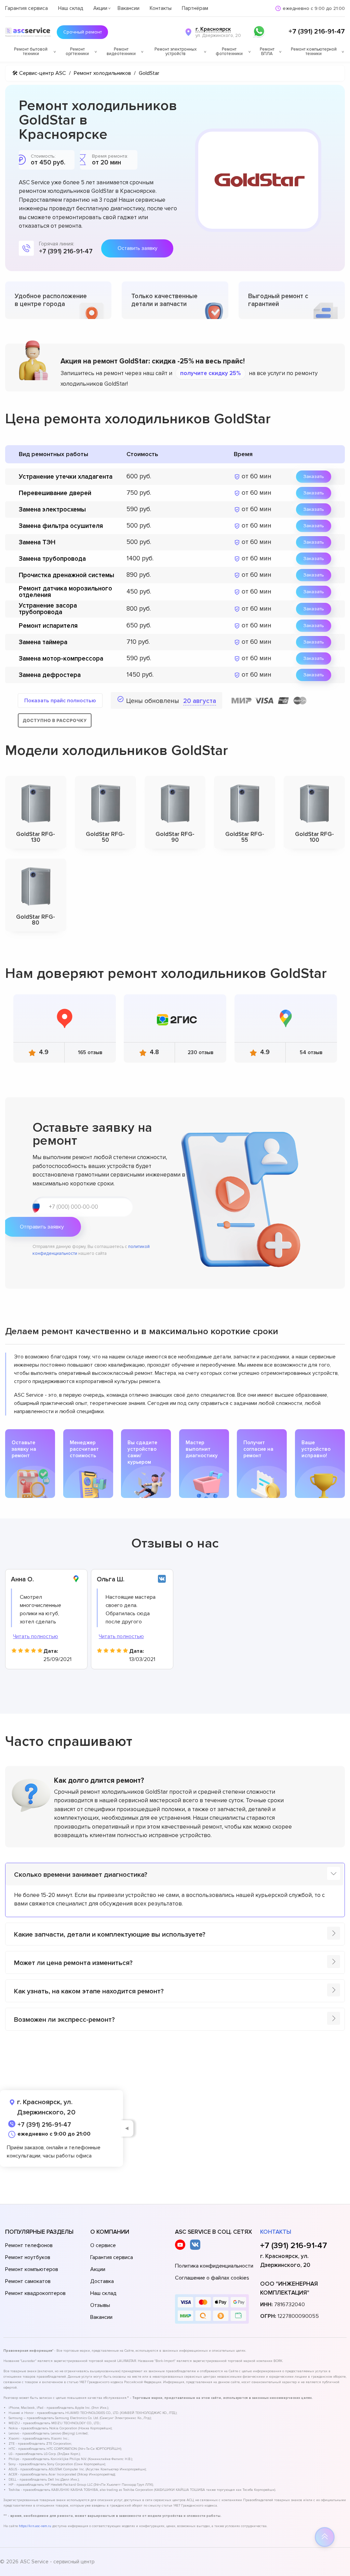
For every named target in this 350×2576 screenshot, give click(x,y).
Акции (100, 8)
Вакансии (129, 8)
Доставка (102, 2281)
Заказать (314, 476)
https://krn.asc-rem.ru (35, 2526)
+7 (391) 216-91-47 (317, 31)
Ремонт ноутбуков (28, 2257)
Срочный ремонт (83, 32)
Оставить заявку (137, 248)
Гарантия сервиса (26, 8)
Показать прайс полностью (60, 701)
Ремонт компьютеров (32, 2269)
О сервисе (103, 2245)
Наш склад (71, 8)
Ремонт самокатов (28, 2281)
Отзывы (100, 2305)
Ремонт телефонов (29, 2245)
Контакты (161, 8)
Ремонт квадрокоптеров (35, 2293)
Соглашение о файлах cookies (212, 2278)
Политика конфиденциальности (214, 2266)
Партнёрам (195, 8)
